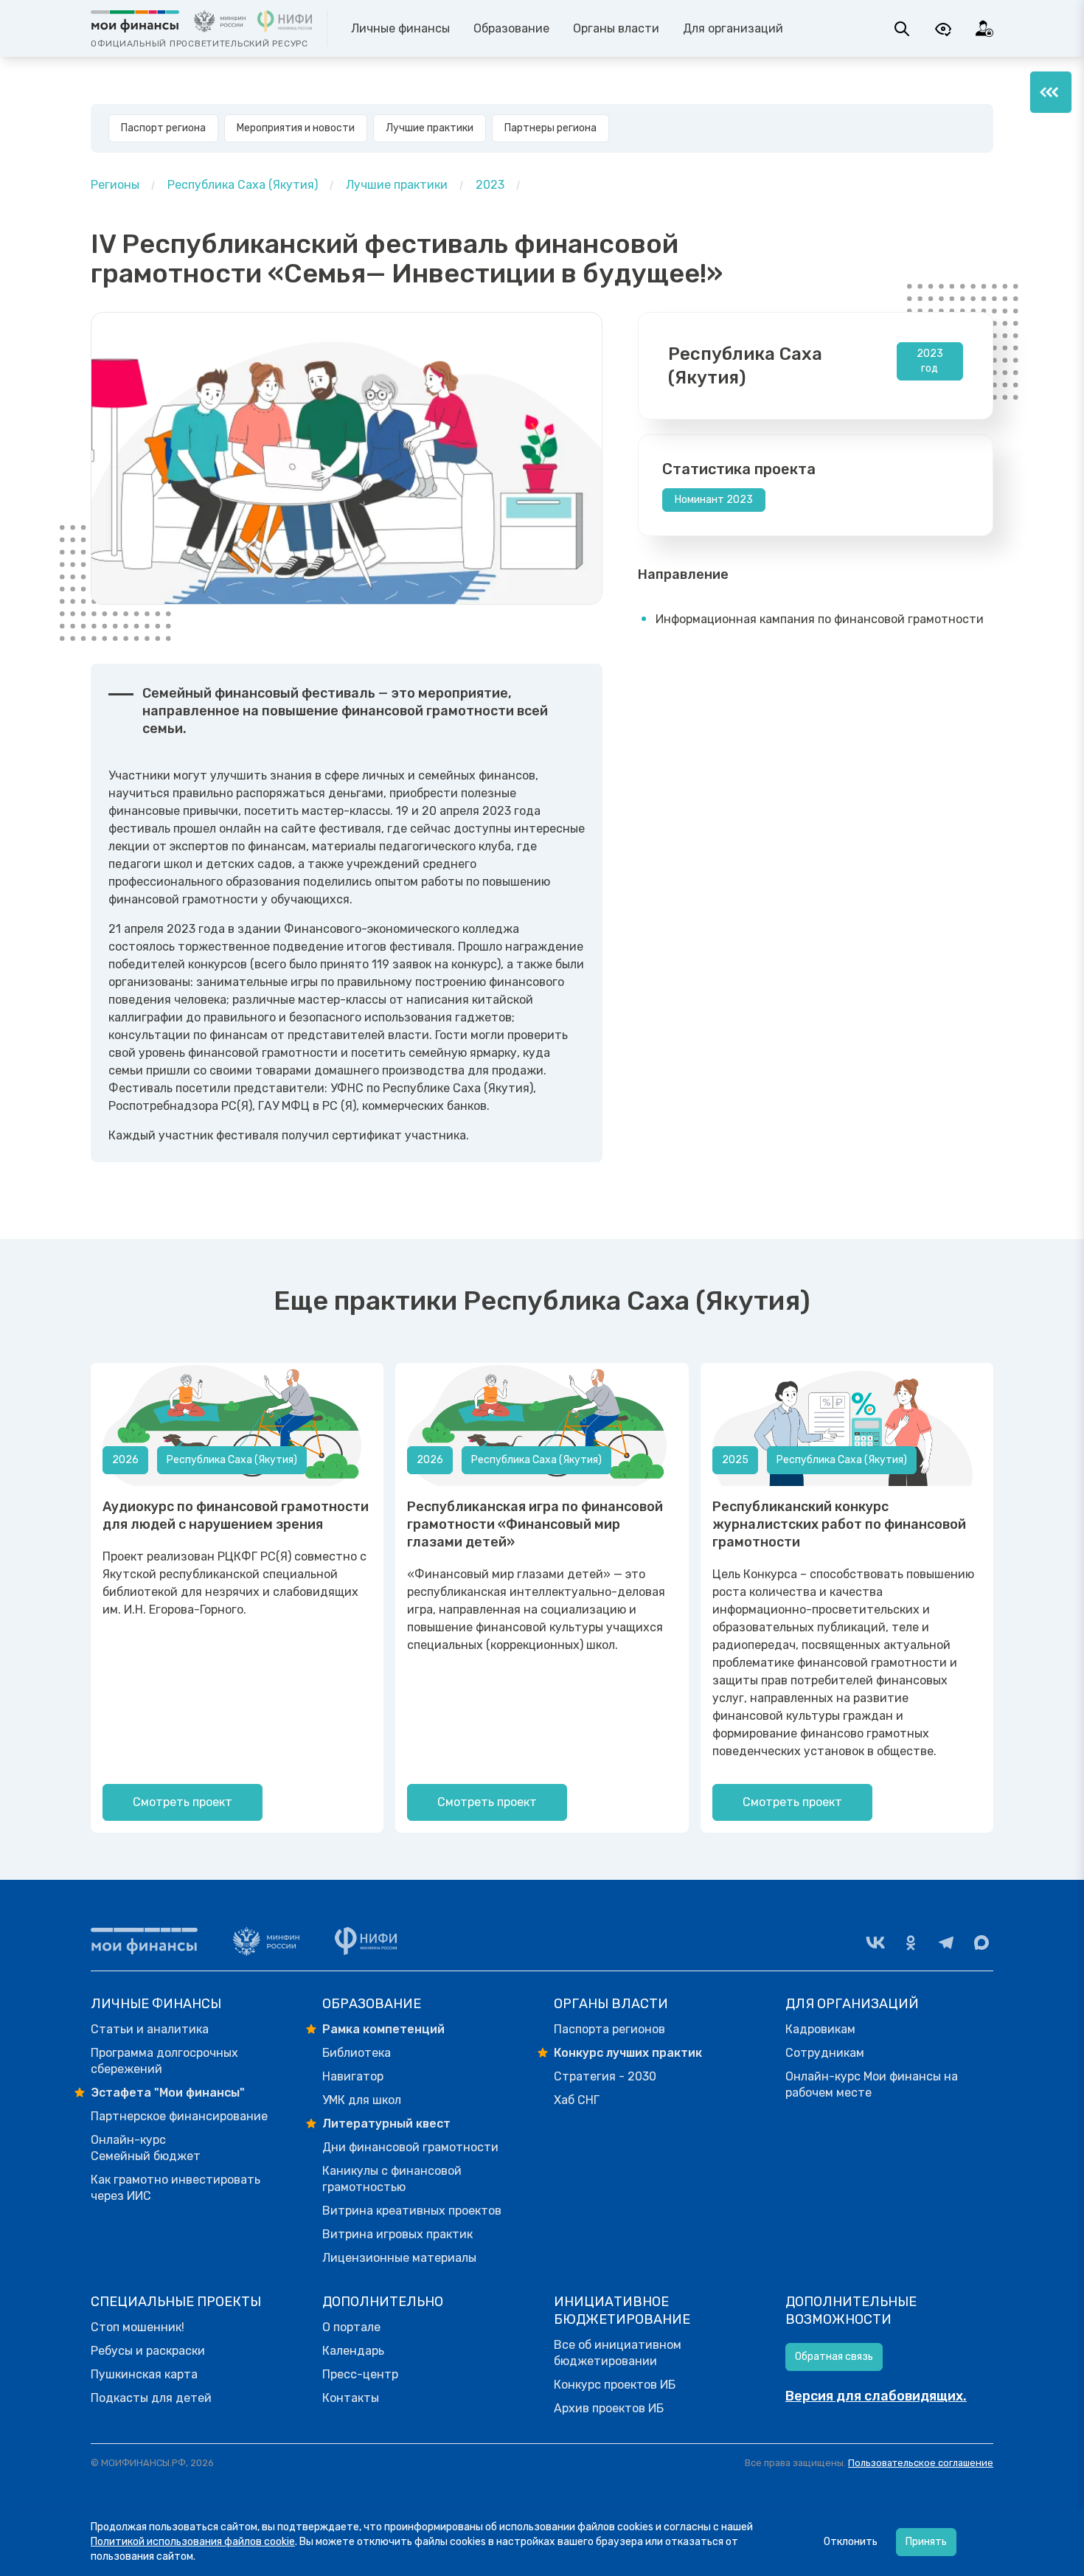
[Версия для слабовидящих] (943, 29)
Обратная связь (834, 2357)
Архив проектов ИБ (609, 2408)
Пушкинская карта (144, 2374)
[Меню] (1051, 92)
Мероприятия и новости (296, 128)
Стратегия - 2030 (605, 2076)
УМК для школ (362, 2100)
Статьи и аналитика (150, 2029)
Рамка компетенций (383, 2029)
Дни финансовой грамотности (410, 2147)
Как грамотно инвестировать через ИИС (176, 2188)
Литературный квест (386, 2124)
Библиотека (357, 2053)
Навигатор (353, 2076)
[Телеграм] (946, 1943)
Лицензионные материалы (399, 2258)
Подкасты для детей (151, 2398)
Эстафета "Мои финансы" (168, 2093)
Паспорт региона (163, 128)
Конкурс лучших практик (628, 2053)
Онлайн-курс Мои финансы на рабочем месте (872, 2084)
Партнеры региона (550, 128)
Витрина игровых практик (397, 2234)
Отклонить (851, 2542)
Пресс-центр (360, 2374)
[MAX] (981, 1943)
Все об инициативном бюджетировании (618, 2353)
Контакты (351, 2398)
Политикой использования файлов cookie (193, 2542)
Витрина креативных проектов (412, 2211)
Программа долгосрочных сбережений (164, 2061)
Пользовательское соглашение (921, 2463)
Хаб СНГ (577, 2100)
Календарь (353, 2351)
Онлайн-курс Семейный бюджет (146, 2148)
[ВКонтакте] (875, 1943)
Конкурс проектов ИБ (615, 2385)
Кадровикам (820, 2029)
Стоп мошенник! (138, 2327)
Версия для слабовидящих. (876, 2396)
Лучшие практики (430, 128)
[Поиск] (902, 29)
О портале (351, 2327)
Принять (926, 2542)
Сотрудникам (825, 2053)
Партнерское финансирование (179, 2116)
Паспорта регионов (609, 2029)
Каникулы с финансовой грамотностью (392, 2179)
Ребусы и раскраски (148, 2351)
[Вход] (984, 29)
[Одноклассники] (911, 1943)
